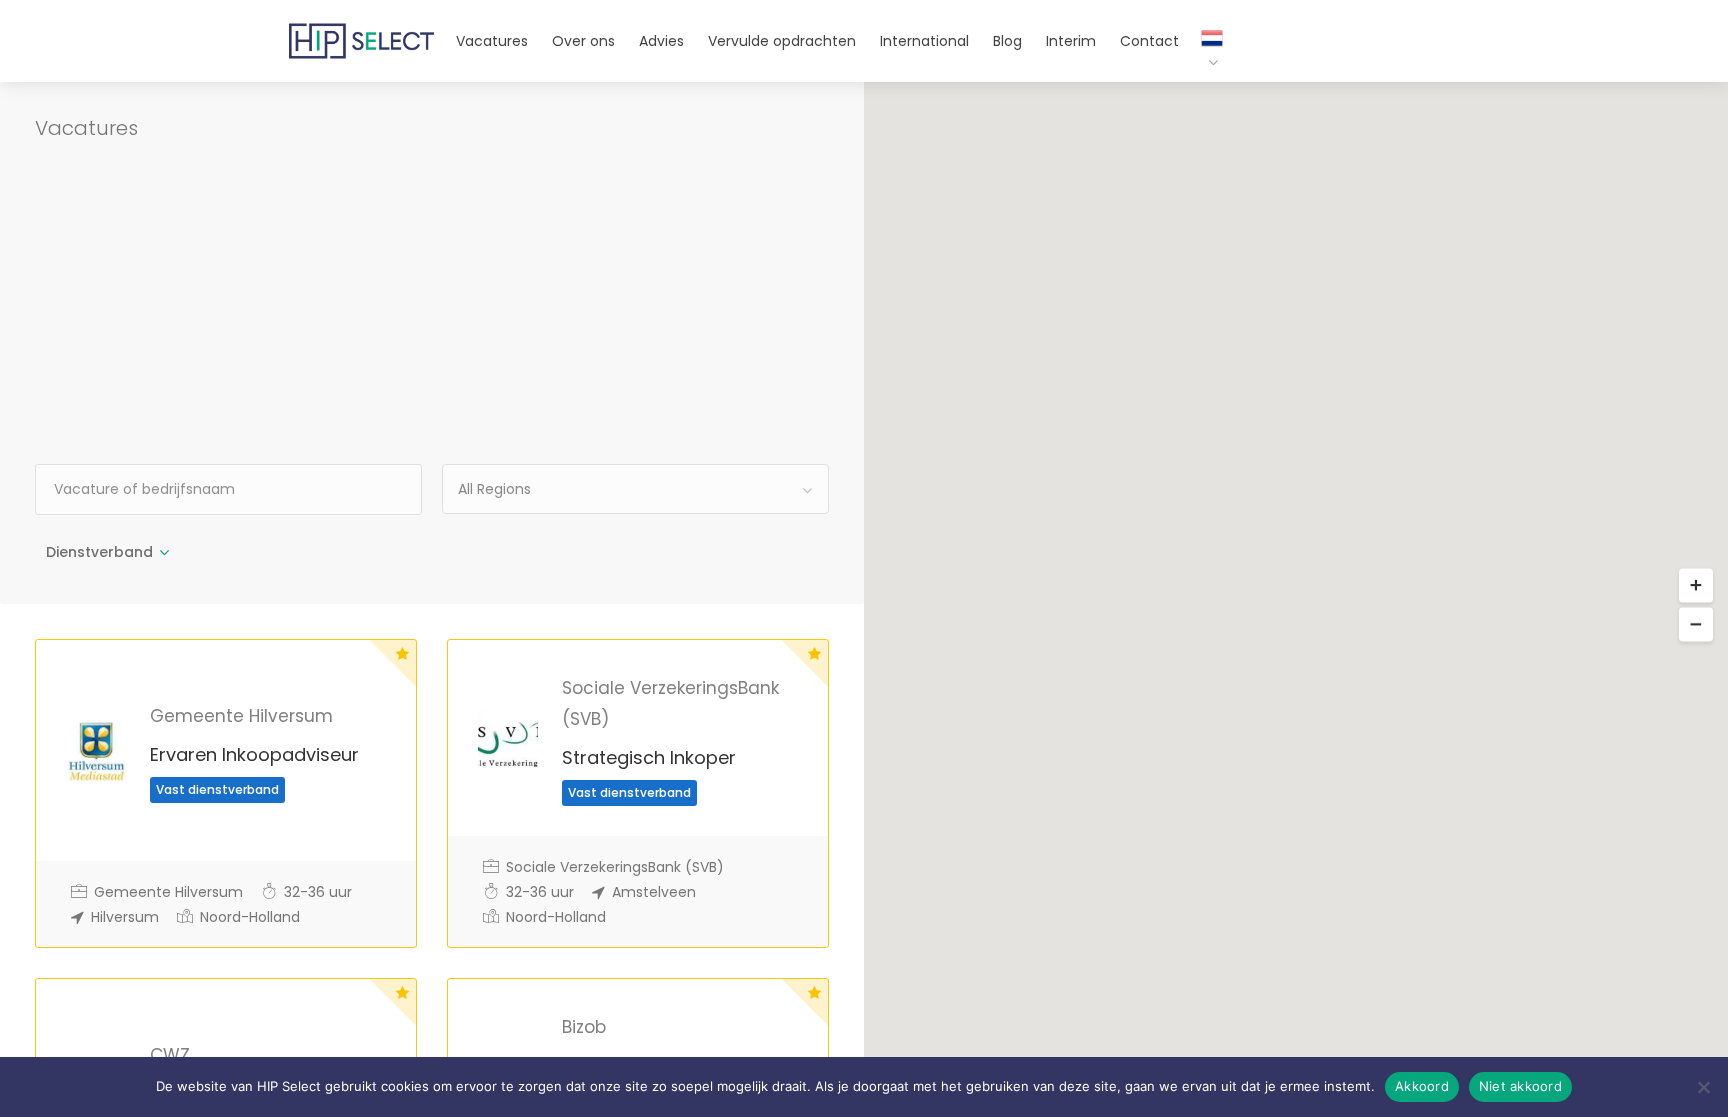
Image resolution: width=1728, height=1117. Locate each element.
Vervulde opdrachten (782, 41)
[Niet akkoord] (1703, 1087)
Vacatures (492, 41)
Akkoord (1422, 1086)
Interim (1071, 41)
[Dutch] (1202, 51)
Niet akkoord (1520, 1086)
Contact (1149, 41)
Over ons (583, 41)
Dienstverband (99, 552)
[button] (1696, 585)
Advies (661, 41)
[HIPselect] (361, 29)
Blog (1007, 41)
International (924, 41)
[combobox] (635, 489)
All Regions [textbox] (494, 489)
